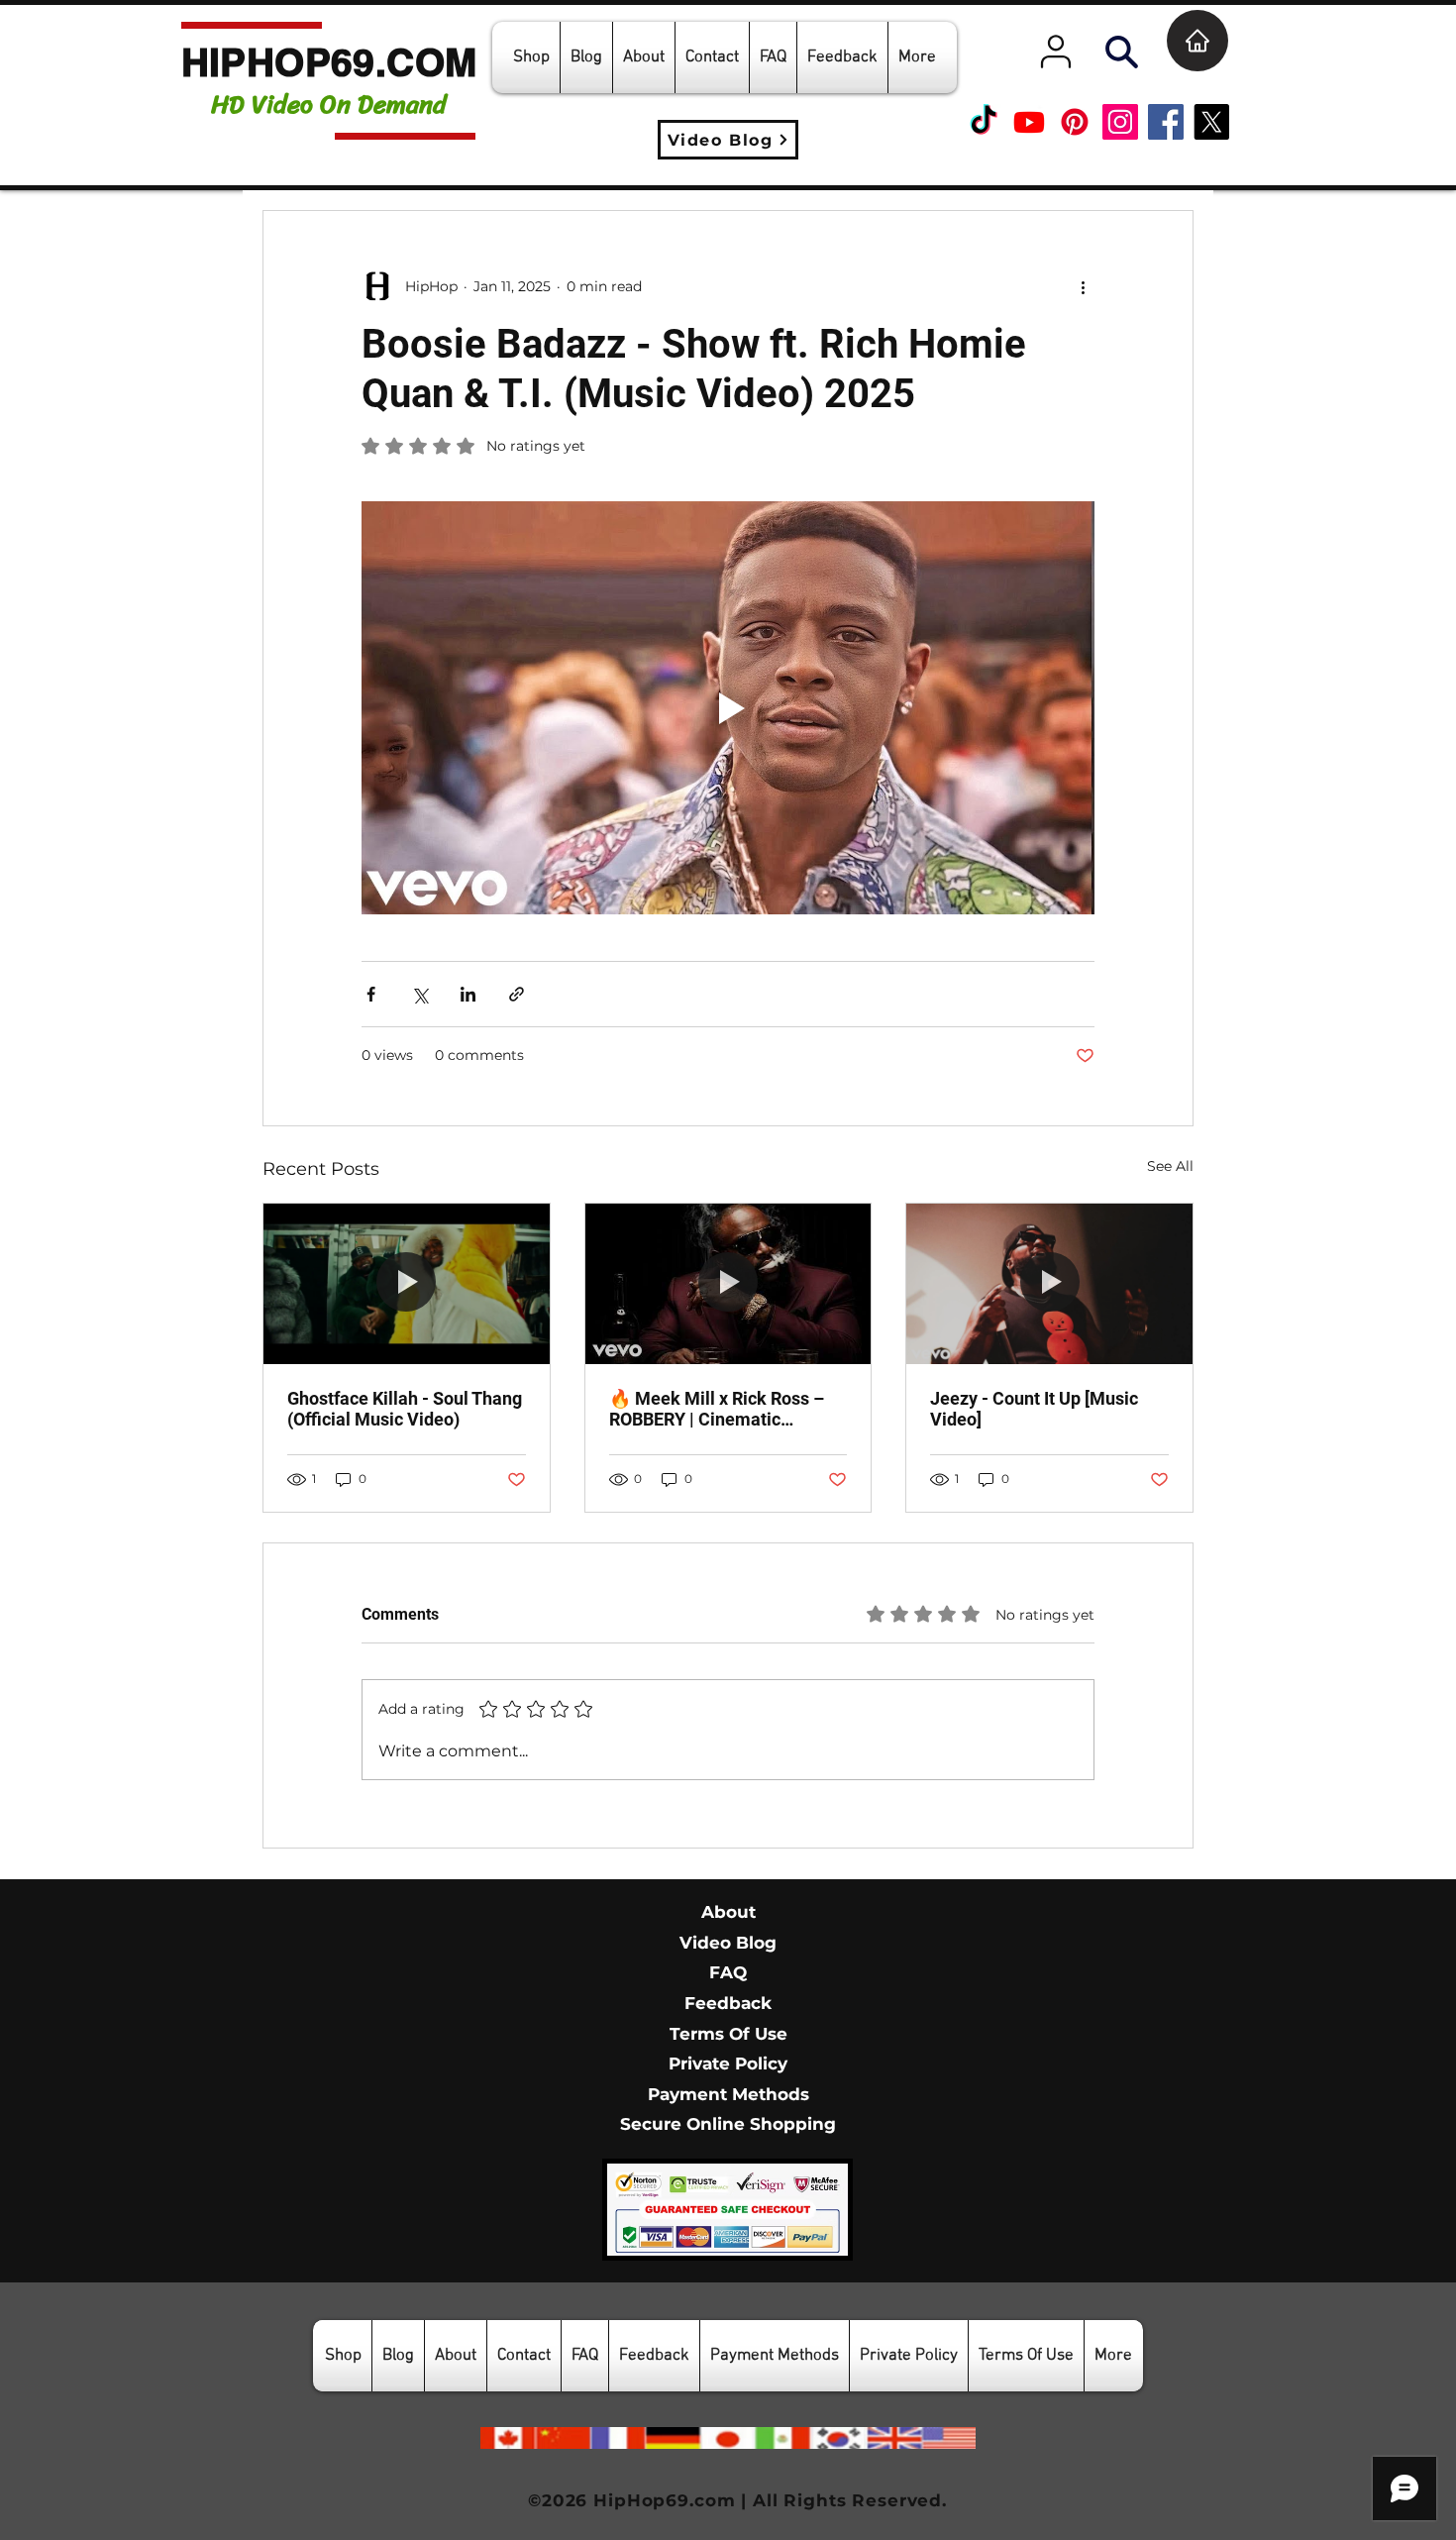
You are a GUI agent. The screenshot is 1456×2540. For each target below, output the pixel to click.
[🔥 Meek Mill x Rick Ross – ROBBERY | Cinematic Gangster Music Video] (728, 1284)
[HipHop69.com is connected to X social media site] (1211, 122)
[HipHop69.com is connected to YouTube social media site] (1029, 122)
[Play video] (728, 707)
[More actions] (1083, 286)
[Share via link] (517, 994)
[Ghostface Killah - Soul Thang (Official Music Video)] (407, 1284)
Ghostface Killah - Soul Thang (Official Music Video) (405, 1409)
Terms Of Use (728, 2034)
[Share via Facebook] (371, 994)
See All (1170, 1166)
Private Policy (728, 2064)
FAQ (728, 1972)
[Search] (1121, 52)
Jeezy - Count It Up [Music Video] (1034, 1409)
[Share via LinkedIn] (468, 994)
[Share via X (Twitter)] (419, 994)
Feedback (728, 2003)
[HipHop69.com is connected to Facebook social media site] (1166, 122)
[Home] (1197, 41)
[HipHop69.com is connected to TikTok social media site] (984, 122)
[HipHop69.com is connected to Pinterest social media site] (1075, 122)
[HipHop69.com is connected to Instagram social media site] (1120, 122)
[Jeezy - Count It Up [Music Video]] (1049, 1284)
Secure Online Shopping (728, 2124)
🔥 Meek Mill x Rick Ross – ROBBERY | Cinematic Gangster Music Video (717, 1409)
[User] (1056, 52)
